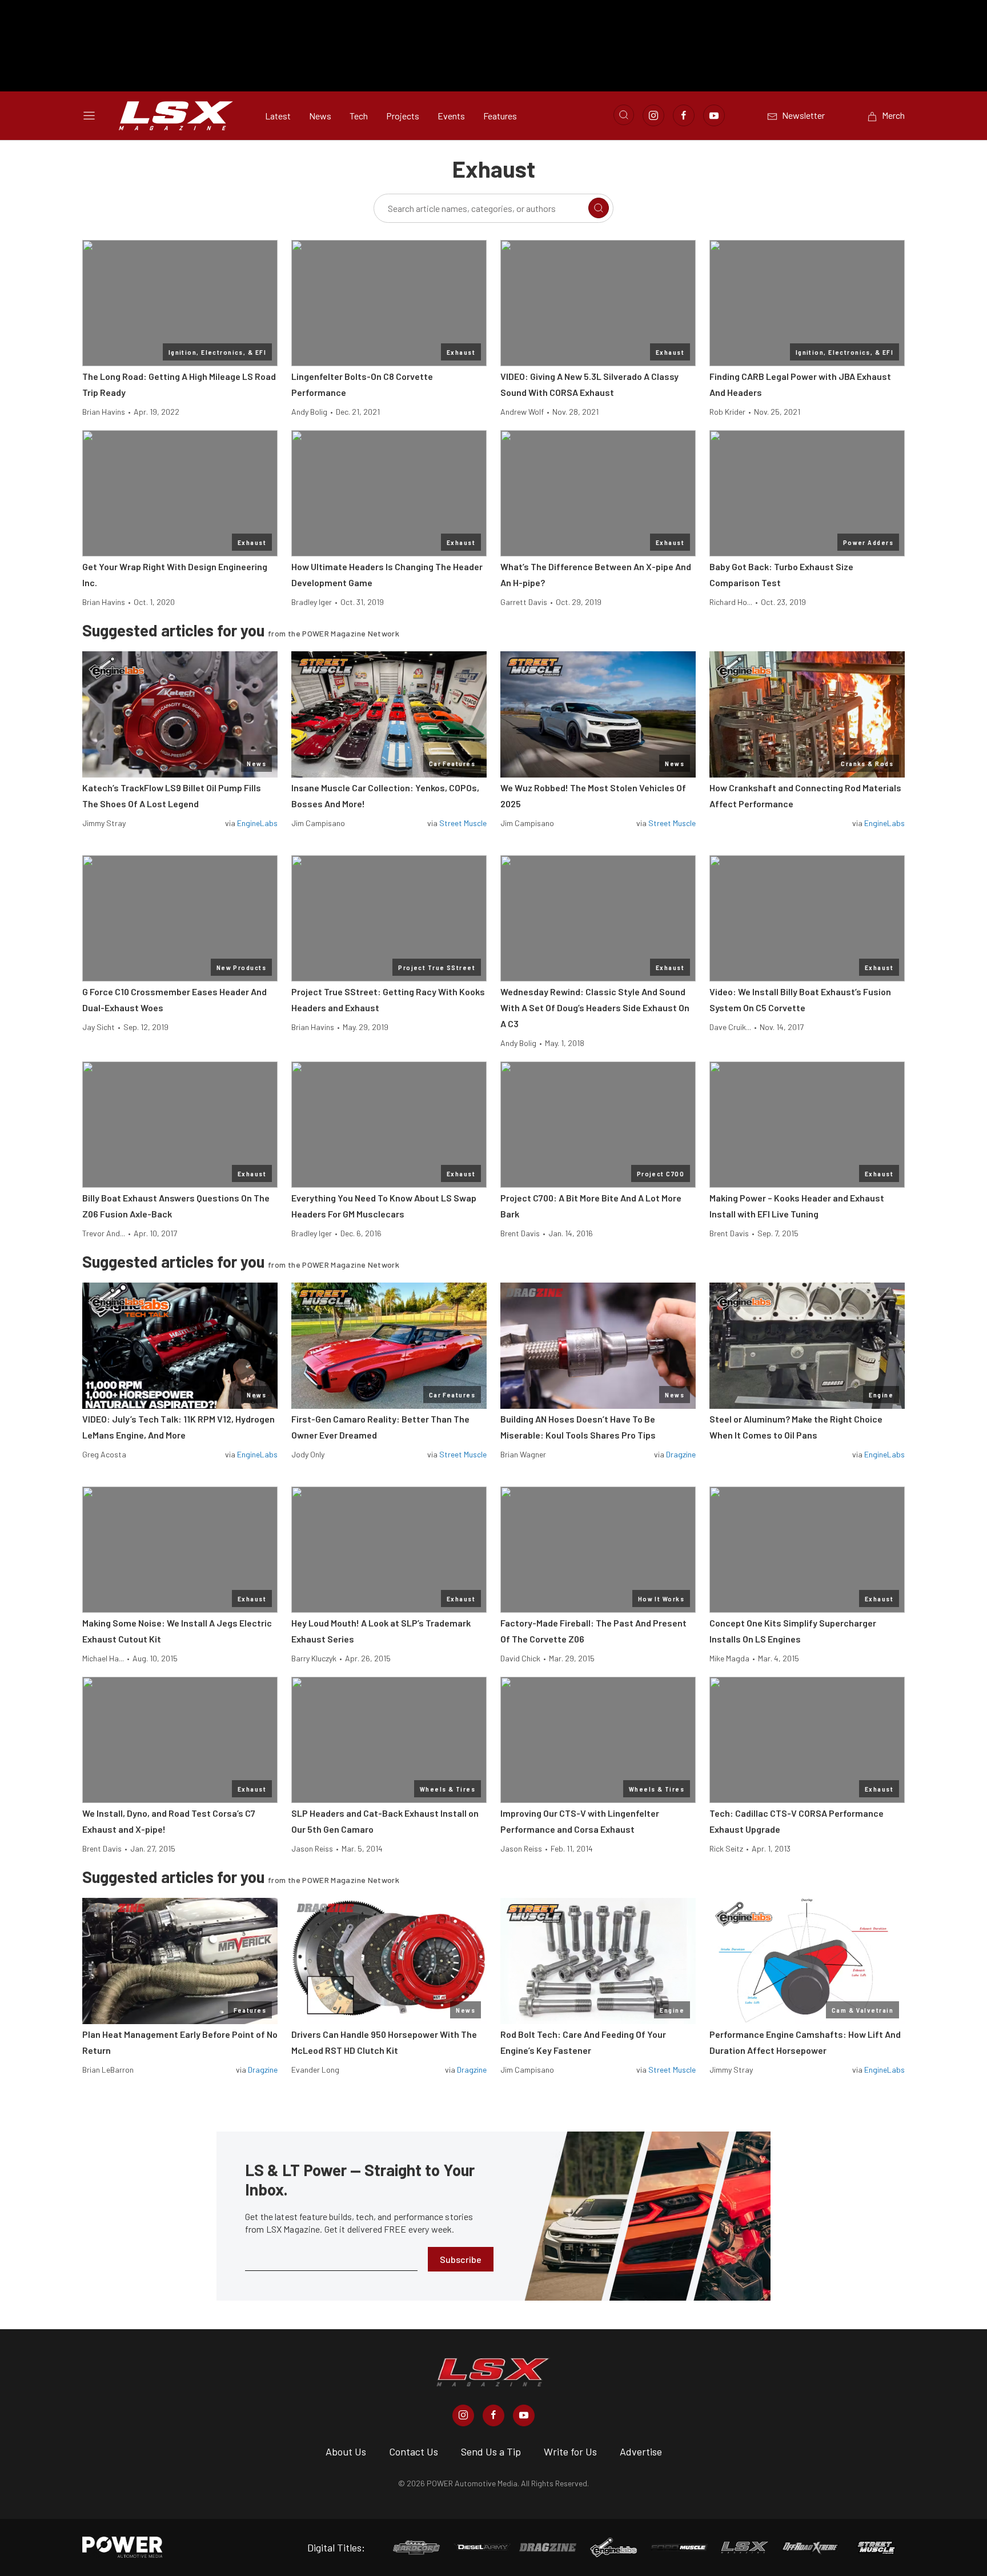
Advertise (641, 2451)
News (320, 116)
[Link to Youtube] (714, 115)
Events (451, 116)
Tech (359, 116)
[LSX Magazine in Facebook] (493, 2415)
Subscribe (461, 2259)
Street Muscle (463, 823)
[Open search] (624, 115)
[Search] (599, 208)
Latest (278, 116)
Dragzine (681, 1454)
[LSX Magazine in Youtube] (524, 2415)
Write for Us (570, 2451)
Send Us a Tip (491, 2451)
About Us (346, 2451)
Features (500, 116)
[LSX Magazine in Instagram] (463, 2415)
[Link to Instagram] (653, 115)
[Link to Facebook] (684, 115)
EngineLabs (257, 823)
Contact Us (414, 2451)
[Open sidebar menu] (89, 115)
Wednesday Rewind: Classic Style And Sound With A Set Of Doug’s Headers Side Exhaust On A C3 (595, 1007)
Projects (403, 116)
